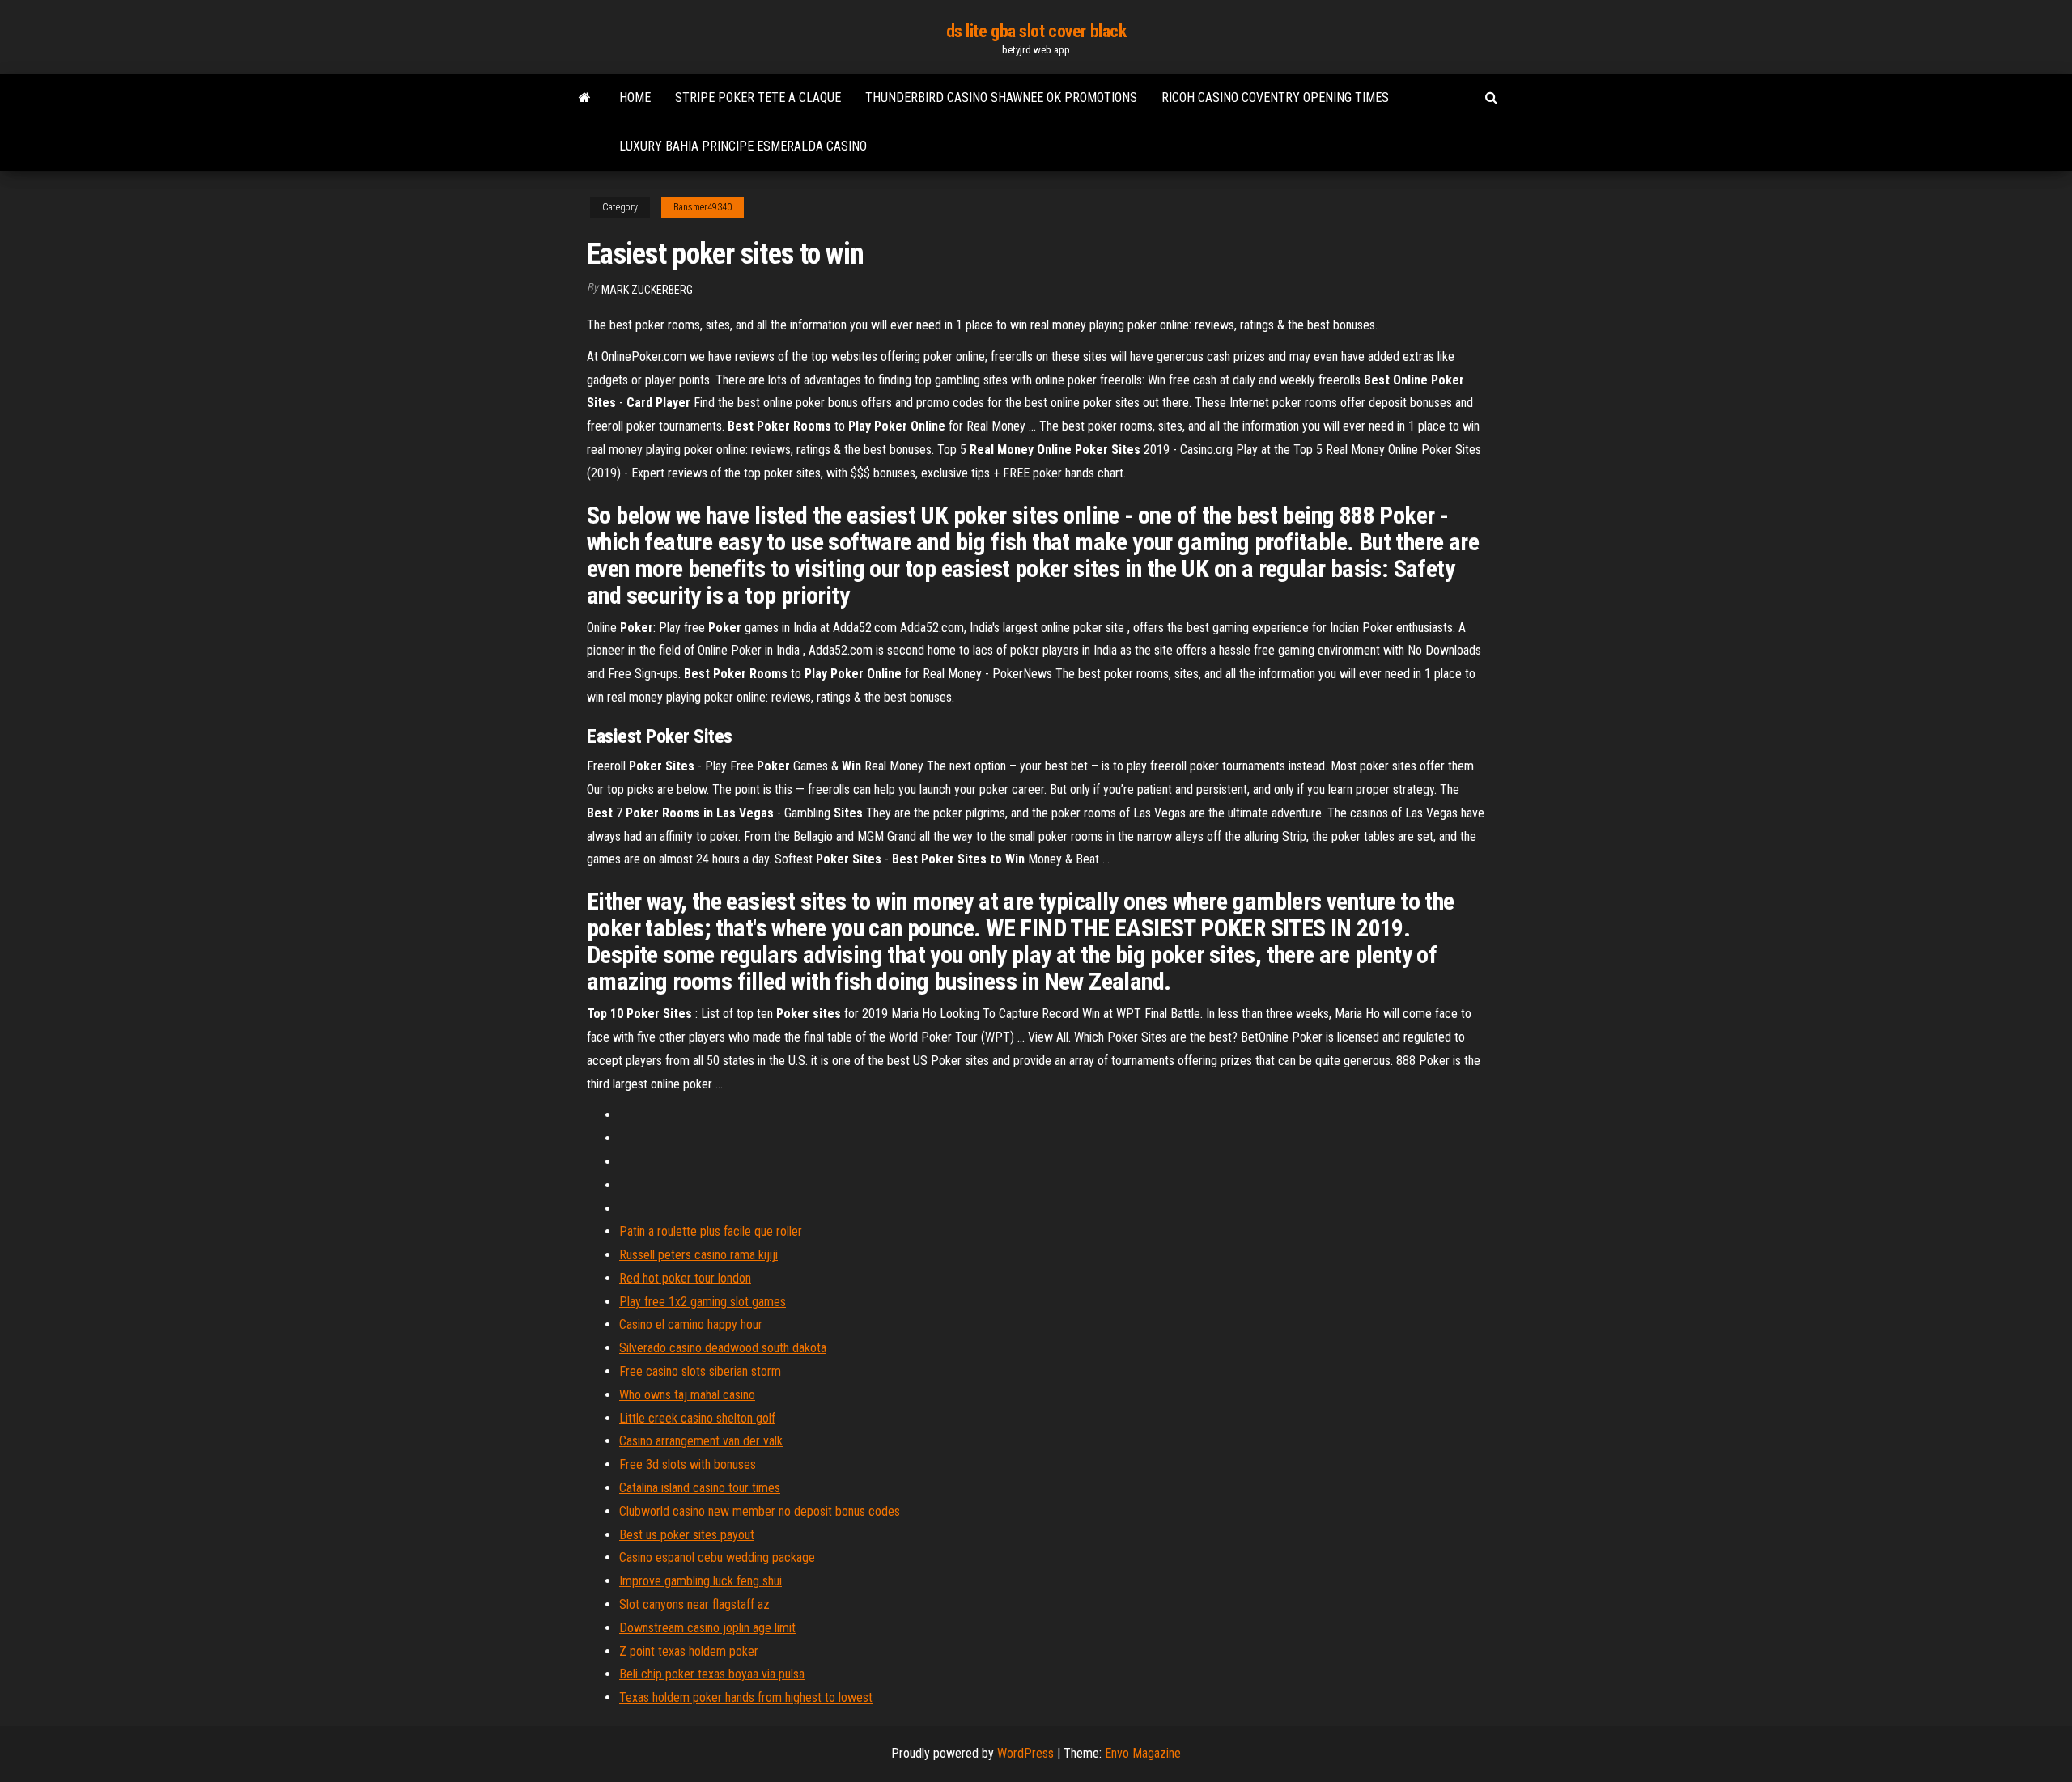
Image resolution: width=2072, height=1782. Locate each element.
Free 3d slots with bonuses (688, 1464)
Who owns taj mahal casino (687, 1395)
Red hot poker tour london (685, 1278)
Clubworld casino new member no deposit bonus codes (760, 1511)
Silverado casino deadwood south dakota (723, 1348)
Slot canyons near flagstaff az (694, 1604)
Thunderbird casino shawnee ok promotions (1001, 98)
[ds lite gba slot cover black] (585, 98)
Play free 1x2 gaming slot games (703, 1302)
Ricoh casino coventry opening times (1275, 98)
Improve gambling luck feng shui (701, 1581)
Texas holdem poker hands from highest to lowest (746, 1697)
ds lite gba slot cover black (1036, 31)
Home (635, 98)
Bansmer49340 (703, 207)
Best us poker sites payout (687, 1535)
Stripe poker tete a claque (758, 98)
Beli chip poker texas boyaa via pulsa (712, 1674)
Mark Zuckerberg (647, 290)
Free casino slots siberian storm (700, 1371)
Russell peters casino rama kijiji (698, 1255)
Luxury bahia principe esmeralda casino (743, 146)
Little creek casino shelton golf (697, 1418)
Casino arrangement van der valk (701, 1441)
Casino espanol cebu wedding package (717, 1557)
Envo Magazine (1143, 1753)
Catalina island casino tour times (700, 1488)
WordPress (1025, 1753)
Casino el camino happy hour (691, 1324)
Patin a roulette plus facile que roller (711, 1231)
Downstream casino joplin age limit (707, 1628)
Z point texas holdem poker (689, 1651)
